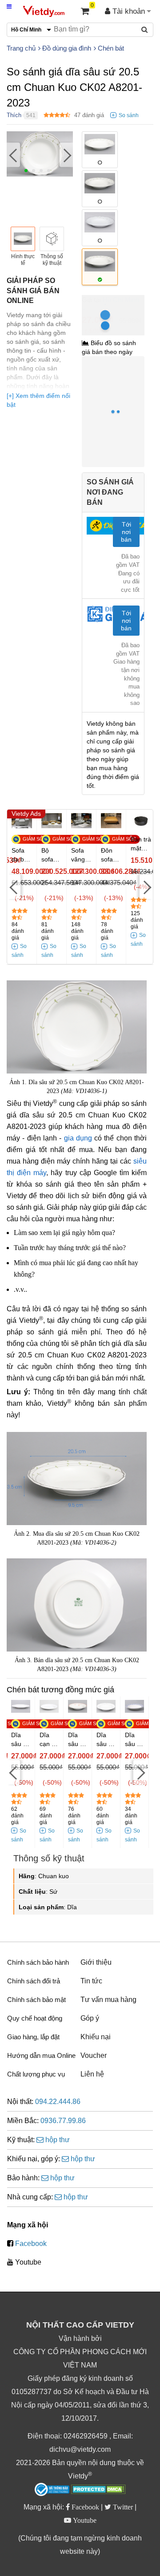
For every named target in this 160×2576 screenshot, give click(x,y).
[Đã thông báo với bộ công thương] (52, 2489)
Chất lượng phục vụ (36, 2074)
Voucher (94, 2055)
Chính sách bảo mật (36, 2000)
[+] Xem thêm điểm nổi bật (38, 400)
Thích (14, 115)
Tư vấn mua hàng (108, 2000)
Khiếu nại (96, 2037)
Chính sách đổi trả (34, 1981)
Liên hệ (92, 2074)
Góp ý (90, 2018)
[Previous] (13, 155)
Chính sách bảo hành (38, 1962)
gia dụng (78, 1138)
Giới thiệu (96, 1962)
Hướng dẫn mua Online (41, 2055)
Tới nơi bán (126, 532)
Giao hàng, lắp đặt (33, 2037)
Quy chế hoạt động (35, 2018)
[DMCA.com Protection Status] (98, 2490)
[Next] (66, 155)
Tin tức (91, 1981)
